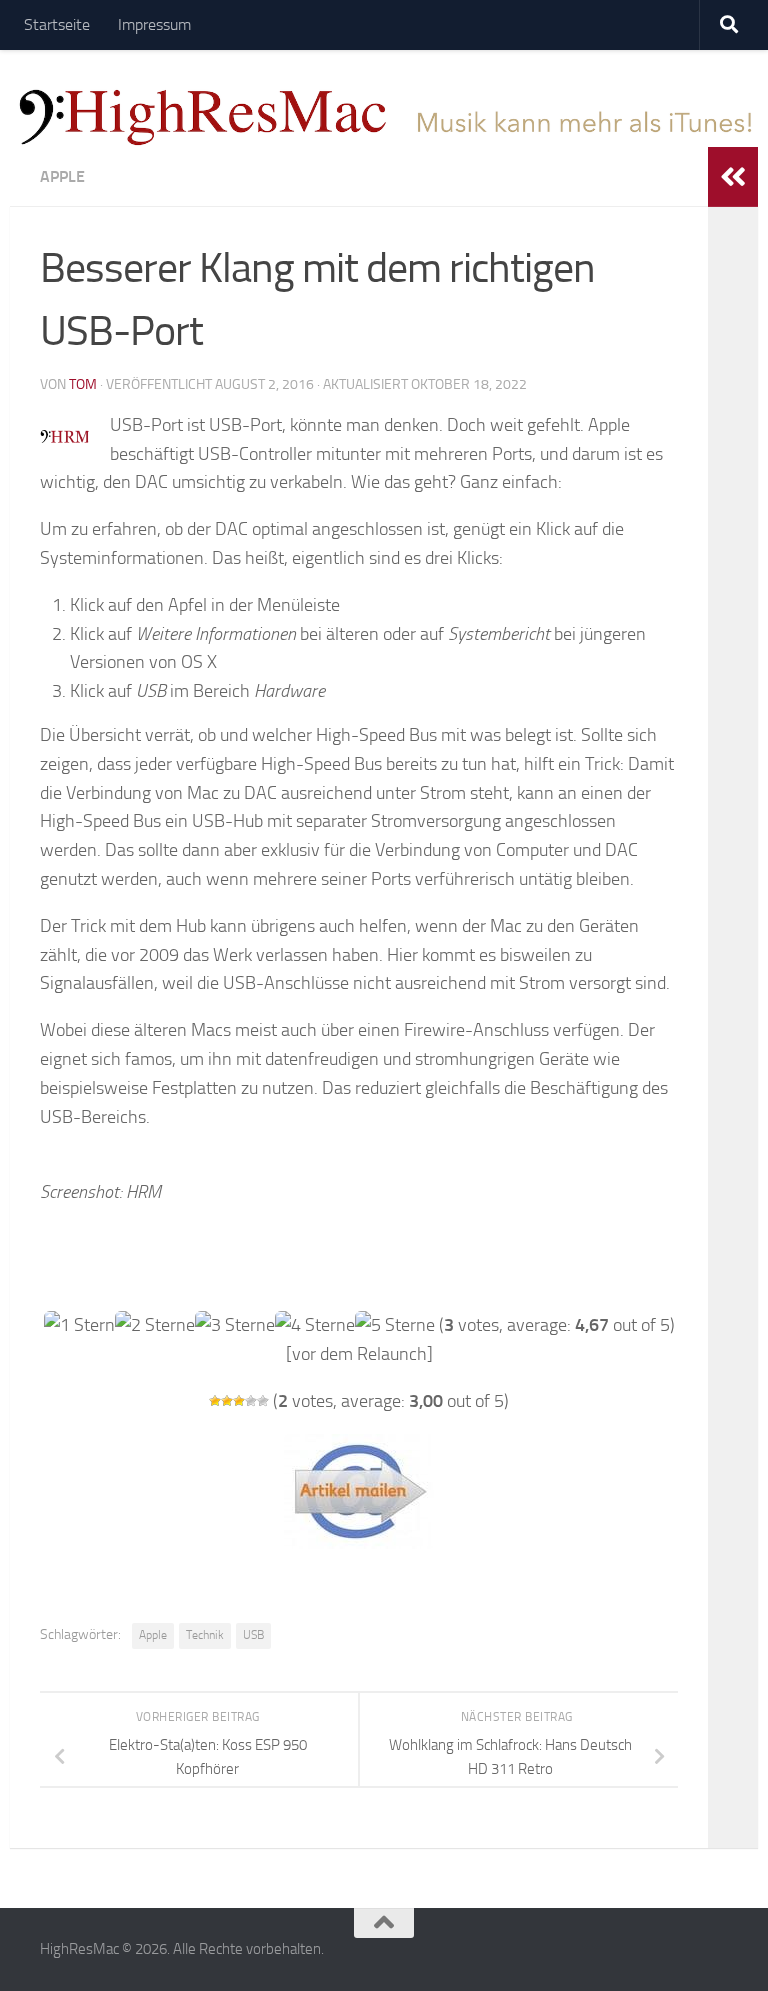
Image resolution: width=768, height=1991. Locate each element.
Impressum (154, 24)
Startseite (57, 24)
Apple (62, 176)
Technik (205, 1635)
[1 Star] (215, 1401)
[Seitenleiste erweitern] (733, 177)
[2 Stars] (227, 1401)
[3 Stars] (239, 1401)
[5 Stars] (263, 1401)
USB (253, 1635)
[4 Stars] (251, 1401)
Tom (83, 384)
